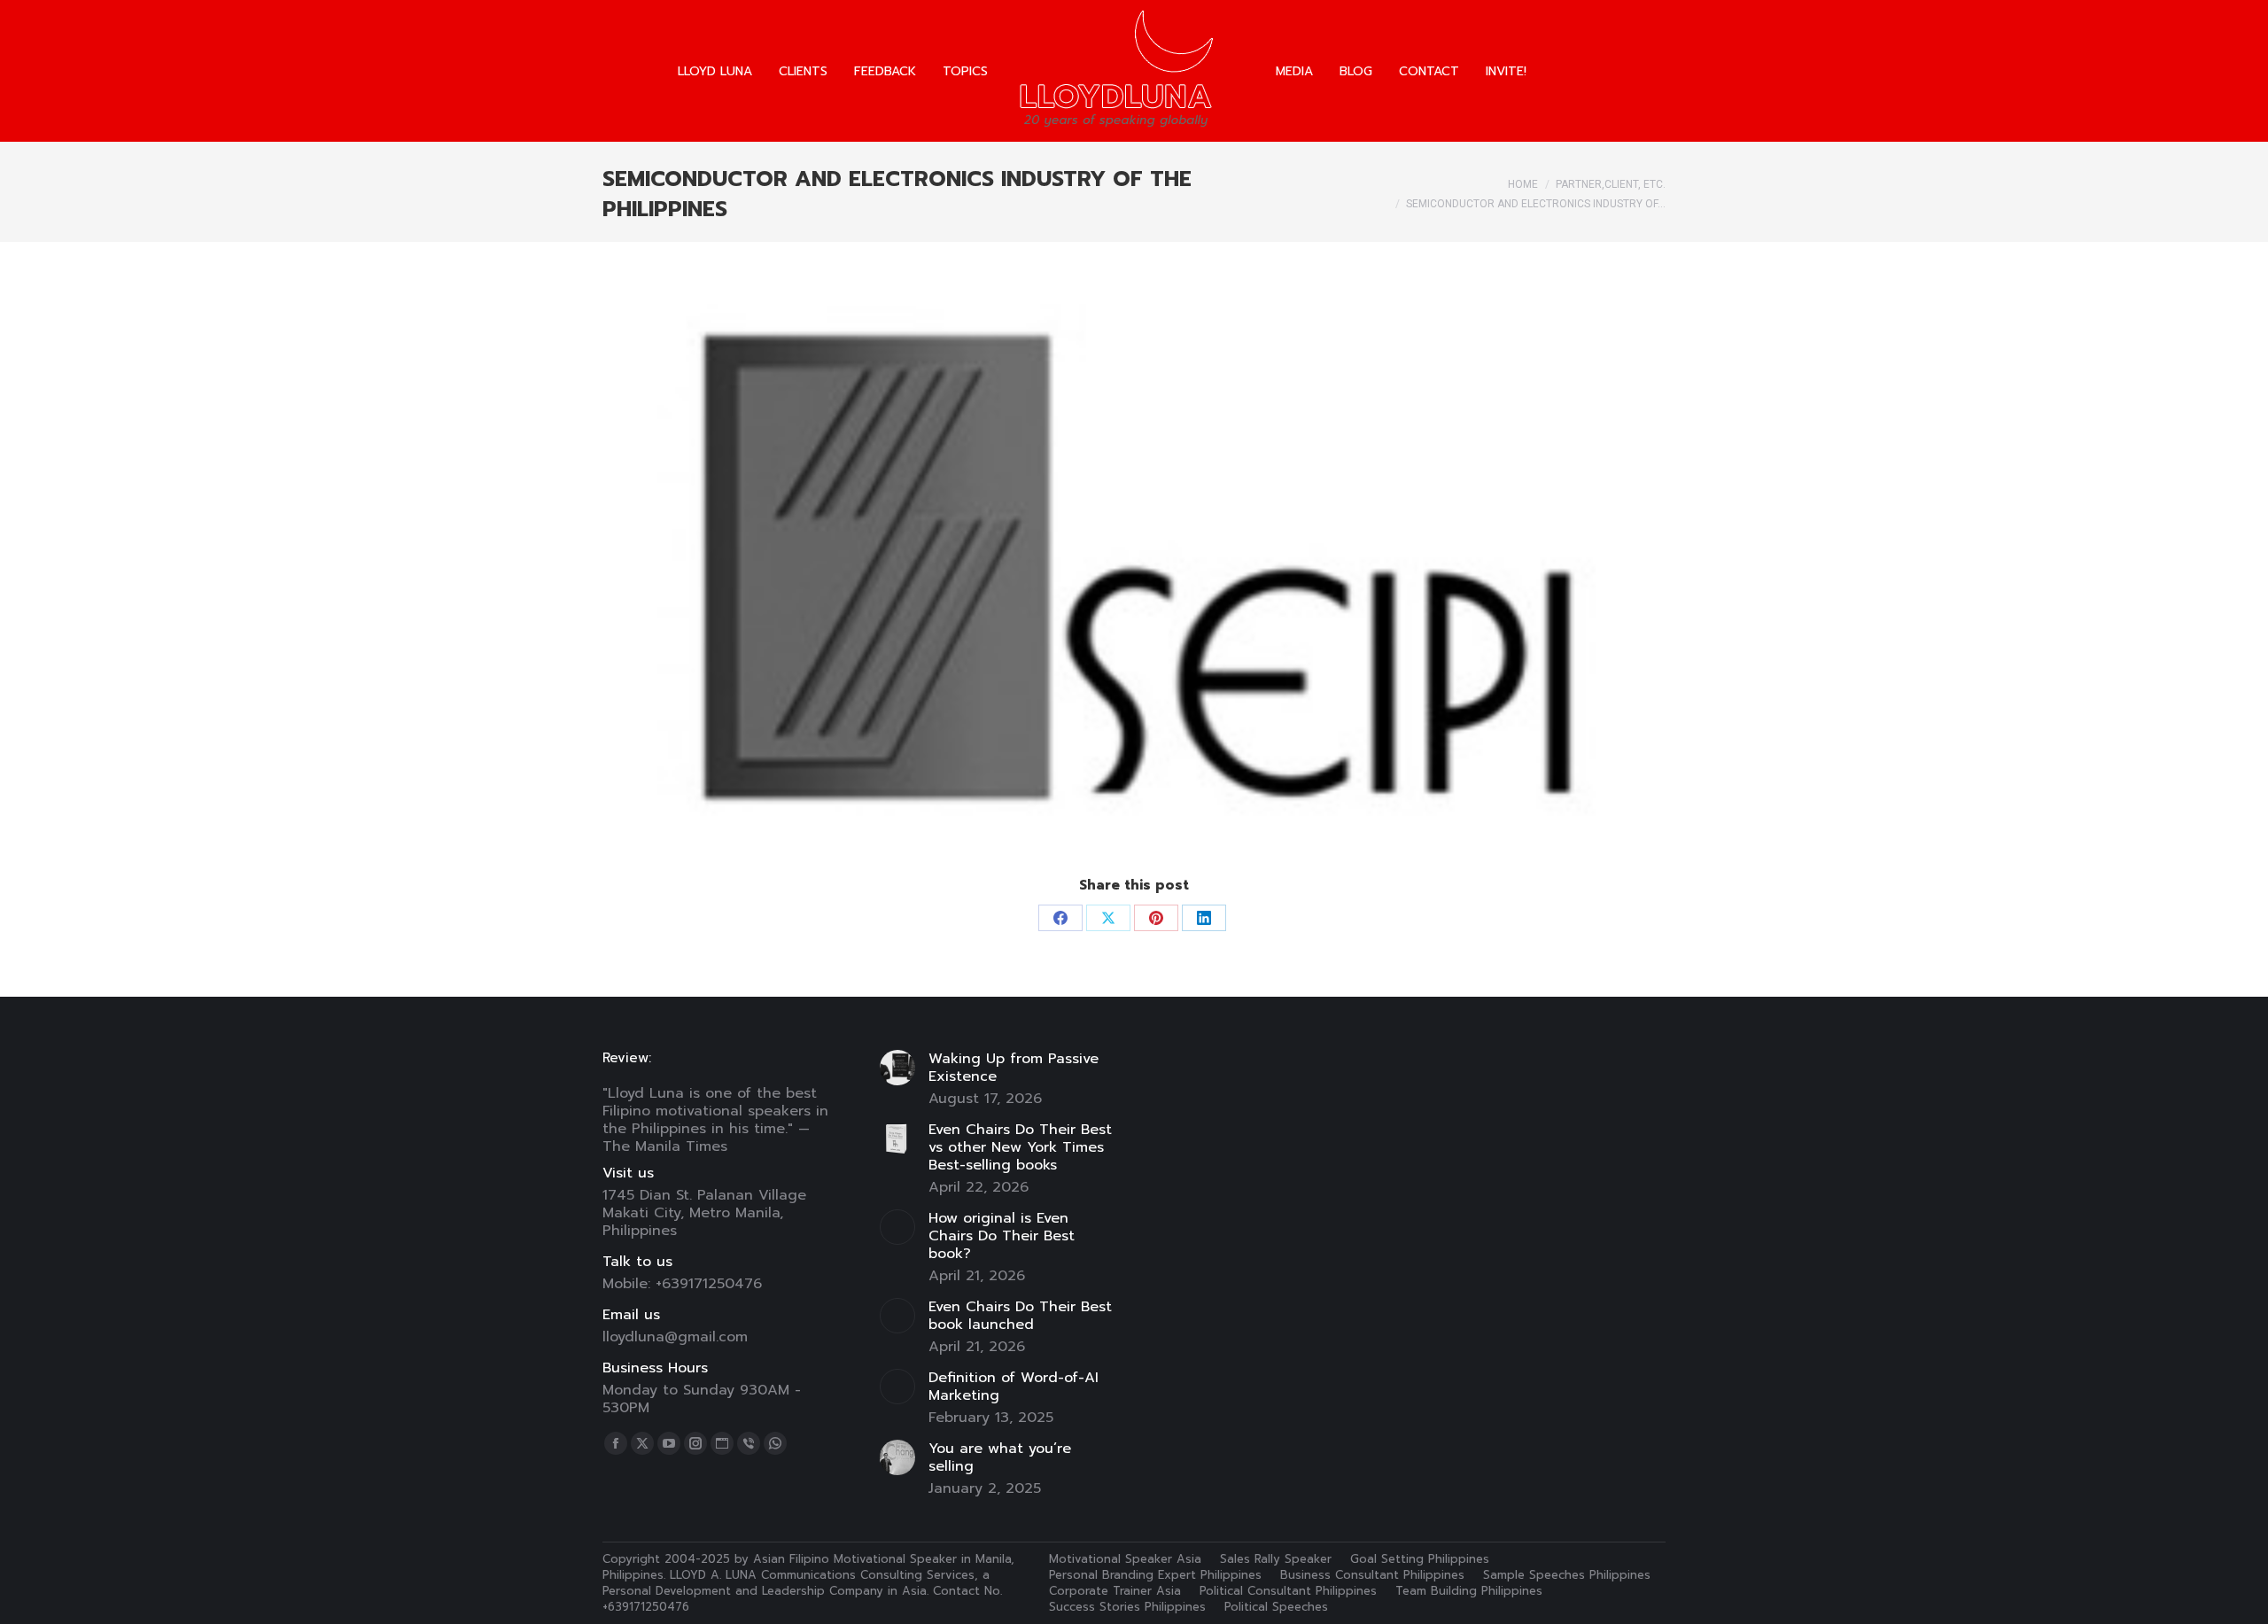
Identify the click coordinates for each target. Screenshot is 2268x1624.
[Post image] (897, 1068)
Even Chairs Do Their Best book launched (1020, 1316)
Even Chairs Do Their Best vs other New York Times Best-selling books (1020, 1147)
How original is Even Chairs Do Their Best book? (1002, 1236)
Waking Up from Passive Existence (1014, 1068)
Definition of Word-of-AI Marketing (1014, 1387)
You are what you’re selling (1000, 1457)
